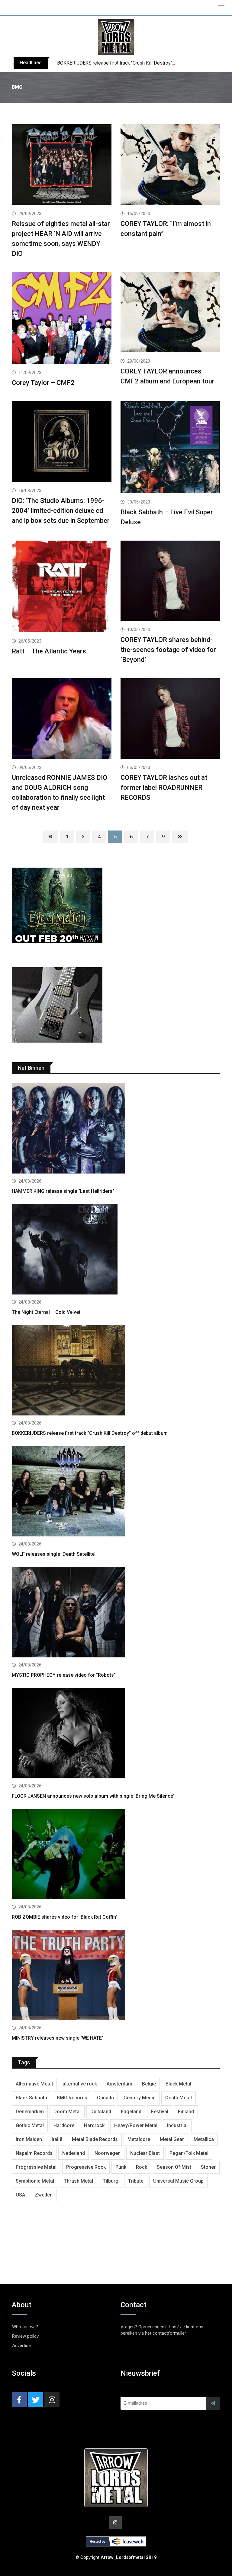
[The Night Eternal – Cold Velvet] (116, 1250)
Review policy (25, 2336)
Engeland (131, 2112)
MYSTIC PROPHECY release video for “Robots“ (64, 1675)
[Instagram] (52, 2400)
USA (20, 2195)
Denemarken (30, 2112)
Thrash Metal (78, 2181)
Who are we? (25, 2327)
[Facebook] (19, 2400)
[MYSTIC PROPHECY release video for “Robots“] (116, 1613)
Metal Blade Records (95, 2139)
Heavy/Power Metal (136, 2125)
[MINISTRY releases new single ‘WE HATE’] (116, 1976)
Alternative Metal (34, 2084)
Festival (160, 2112)
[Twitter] (36, 2400)
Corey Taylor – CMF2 (43, 383)
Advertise (21, 2346)
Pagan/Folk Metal (189, 2153)
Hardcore (64, 2125)
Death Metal (179, 2098)
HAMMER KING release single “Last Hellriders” (63, 1191)
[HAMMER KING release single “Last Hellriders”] (116, 1129)
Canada (105, 2098)
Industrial (177, 2125)
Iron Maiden (29, 2139)
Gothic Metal (30, 2125)
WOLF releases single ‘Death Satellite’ (54, 1554)
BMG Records (72, 2098)
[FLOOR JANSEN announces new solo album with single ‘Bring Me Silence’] (116, 1734)
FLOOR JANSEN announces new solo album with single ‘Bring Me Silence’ (93, 1796)
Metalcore (139, 2139)
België (149, 2084)
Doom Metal (67, 2112)
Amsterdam (119, 2084)
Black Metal (178, 2084)
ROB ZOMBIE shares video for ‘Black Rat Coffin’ (64, 1917)
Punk (121, 2167)
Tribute (136, 2181)
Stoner (208, 2167)
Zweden (44, 2195)
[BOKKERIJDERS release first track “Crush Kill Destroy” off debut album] (116, 1371)
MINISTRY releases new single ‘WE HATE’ (57, 2038)
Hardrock (94, 2125)
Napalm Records (34, 2153)
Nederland (74, 2153)
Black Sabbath (31, 2098)
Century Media (140, 2098)
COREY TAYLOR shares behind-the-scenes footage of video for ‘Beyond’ (168, 650)
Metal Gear (172, 2139)
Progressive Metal (36, 2167)
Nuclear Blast (145, 2153)
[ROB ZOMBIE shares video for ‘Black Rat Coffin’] (116, 1855)
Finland (186, 2112)
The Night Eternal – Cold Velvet (46, 1312)
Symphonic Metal (35, 2181)
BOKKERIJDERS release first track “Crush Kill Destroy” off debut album (132, 63)
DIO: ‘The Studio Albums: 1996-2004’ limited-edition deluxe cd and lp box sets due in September (61, 511)
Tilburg (111, 2181)
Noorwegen (108, 2153)
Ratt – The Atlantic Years (49, 651)
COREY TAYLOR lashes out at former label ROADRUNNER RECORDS (164, 788)
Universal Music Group (178, 2181)
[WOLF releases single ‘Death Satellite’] (116, 1492)
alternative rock (80, 2084)
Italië (57, 2139)
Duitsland (101, 2112)
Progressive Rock (86, 2167)
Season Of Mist (174, 2167)
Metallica (204, 2139)
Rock (142, 2167)
